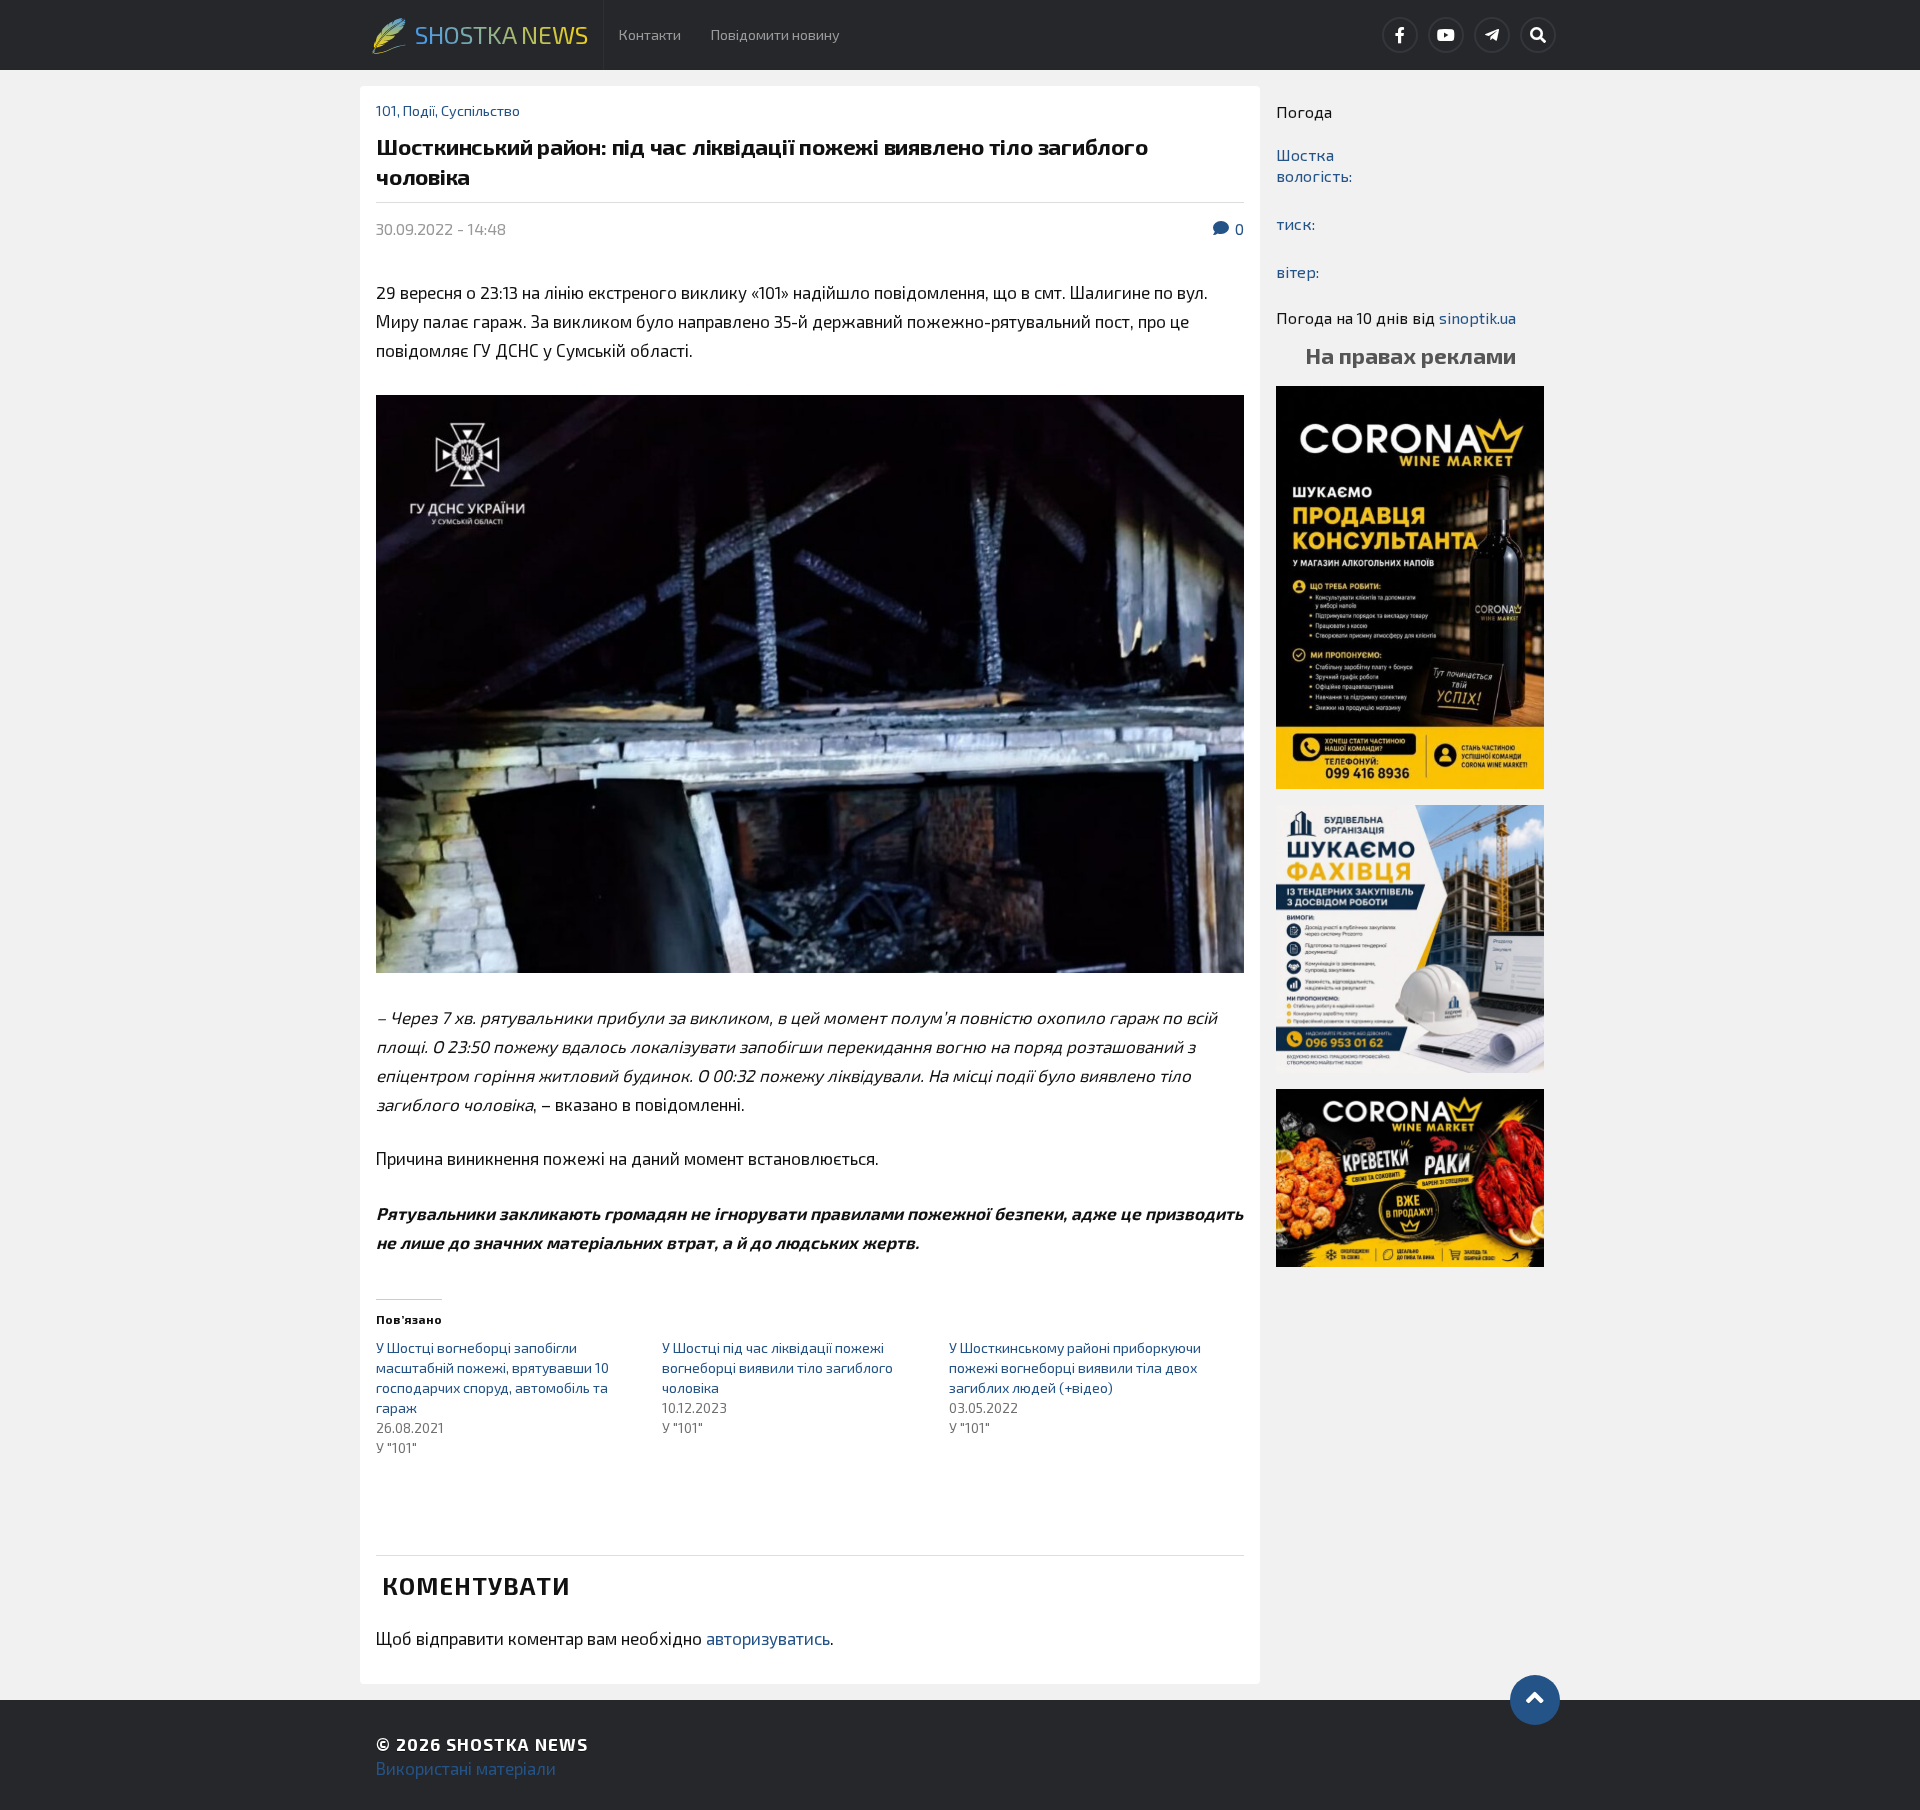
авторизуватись (768, 1638)
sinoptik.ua (1477, 317)
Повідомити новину (775, 34)
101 (386, 110)
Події (419, 110)
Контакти (650, 34)
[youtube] (1446, 35)
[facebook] (1400, 35)
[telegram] (1492, 35)
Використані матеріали (466, 1768)
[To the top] (1535, 1700)
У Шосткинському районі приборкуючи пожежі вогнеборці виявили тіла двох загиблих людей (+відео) (1075, 1367)
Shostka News (517, 1744)
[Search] (1538, 35)
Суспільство (480, 110)
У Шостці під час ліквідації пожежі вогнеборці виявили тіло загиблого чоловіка (777, 1367)
